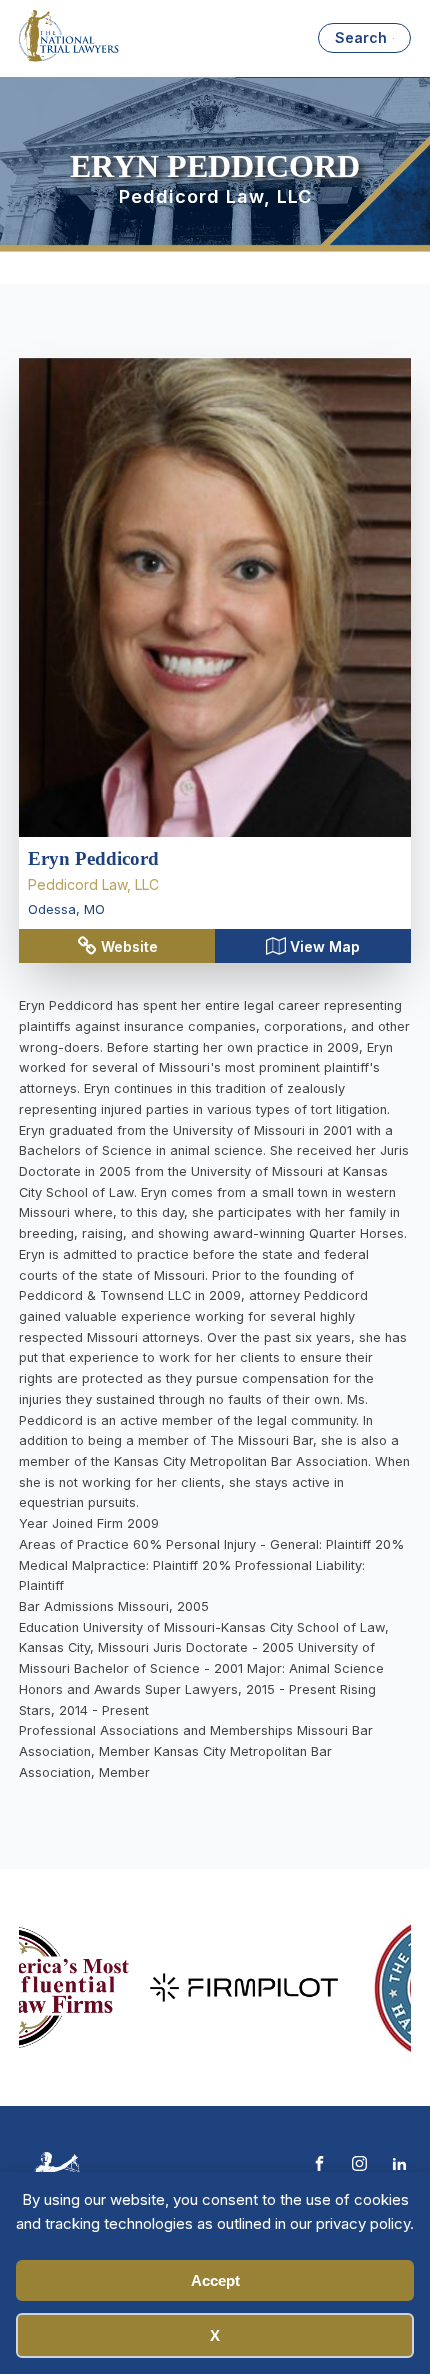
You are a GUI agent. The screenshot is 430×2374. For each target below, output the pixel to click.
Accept (215, 2280)
